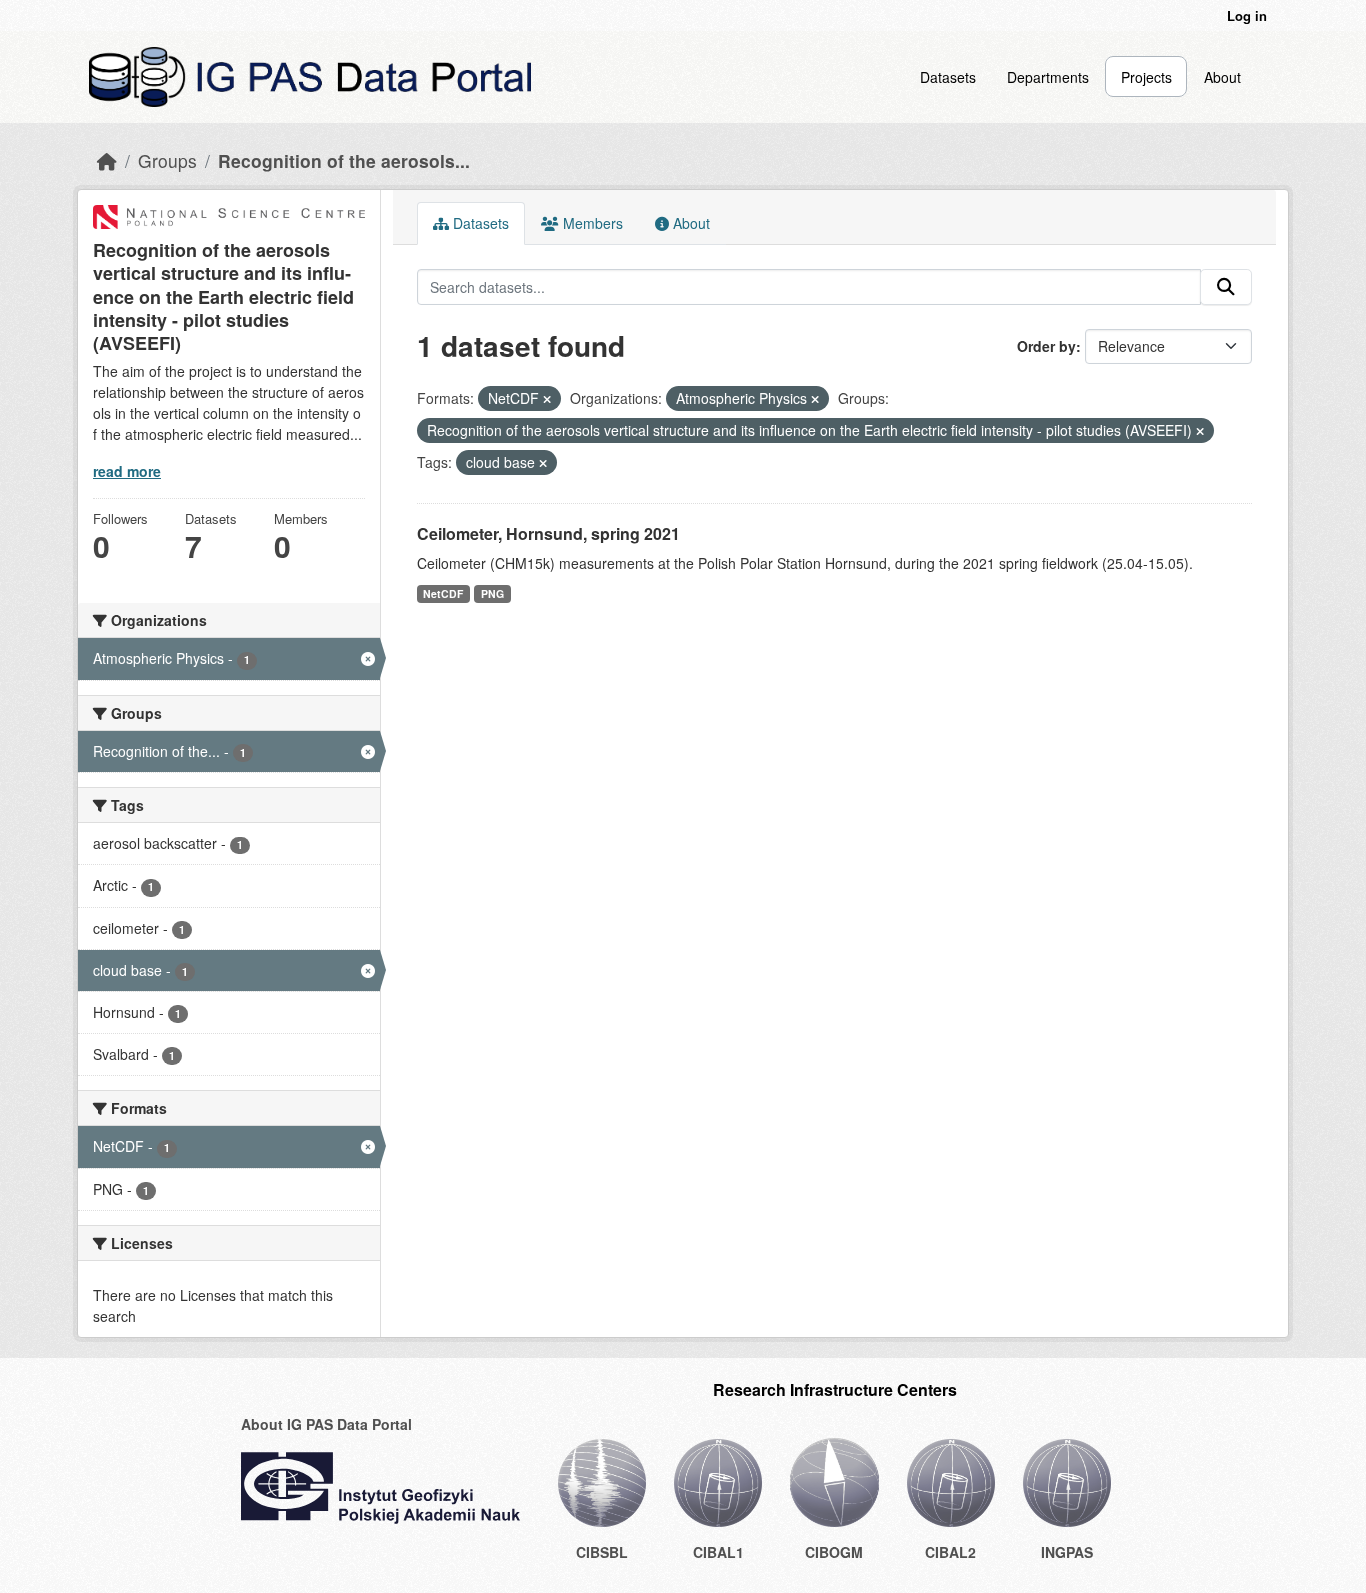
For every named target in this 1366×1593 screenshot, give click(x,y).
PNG (492, 593)
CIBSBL (602, 1552)
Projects (1146, 77)
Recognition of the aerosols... (344, 160)
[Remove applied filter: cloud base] (543, 463)
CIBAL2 (950, 1552)
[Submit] (1226, 287)
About (1222, 77)
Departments (1048, 77)
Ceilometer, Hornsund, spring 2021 (548, 533)
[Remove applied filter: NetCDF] (547, 399)
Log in (1247, 15)
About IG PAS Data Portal (326, 1424)
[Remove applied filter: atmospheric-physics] (815, 399)
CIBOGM (834, 1552)
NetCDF (443, 593)
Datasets (948, 77)
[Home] (107, 160)
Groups (167, 160)
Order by (1046, 346)
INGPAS (1067, 1552)
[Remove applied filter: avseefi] (1200, 431)
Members (591, 223)
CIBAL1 (718, 1552)
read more (127, 471)
